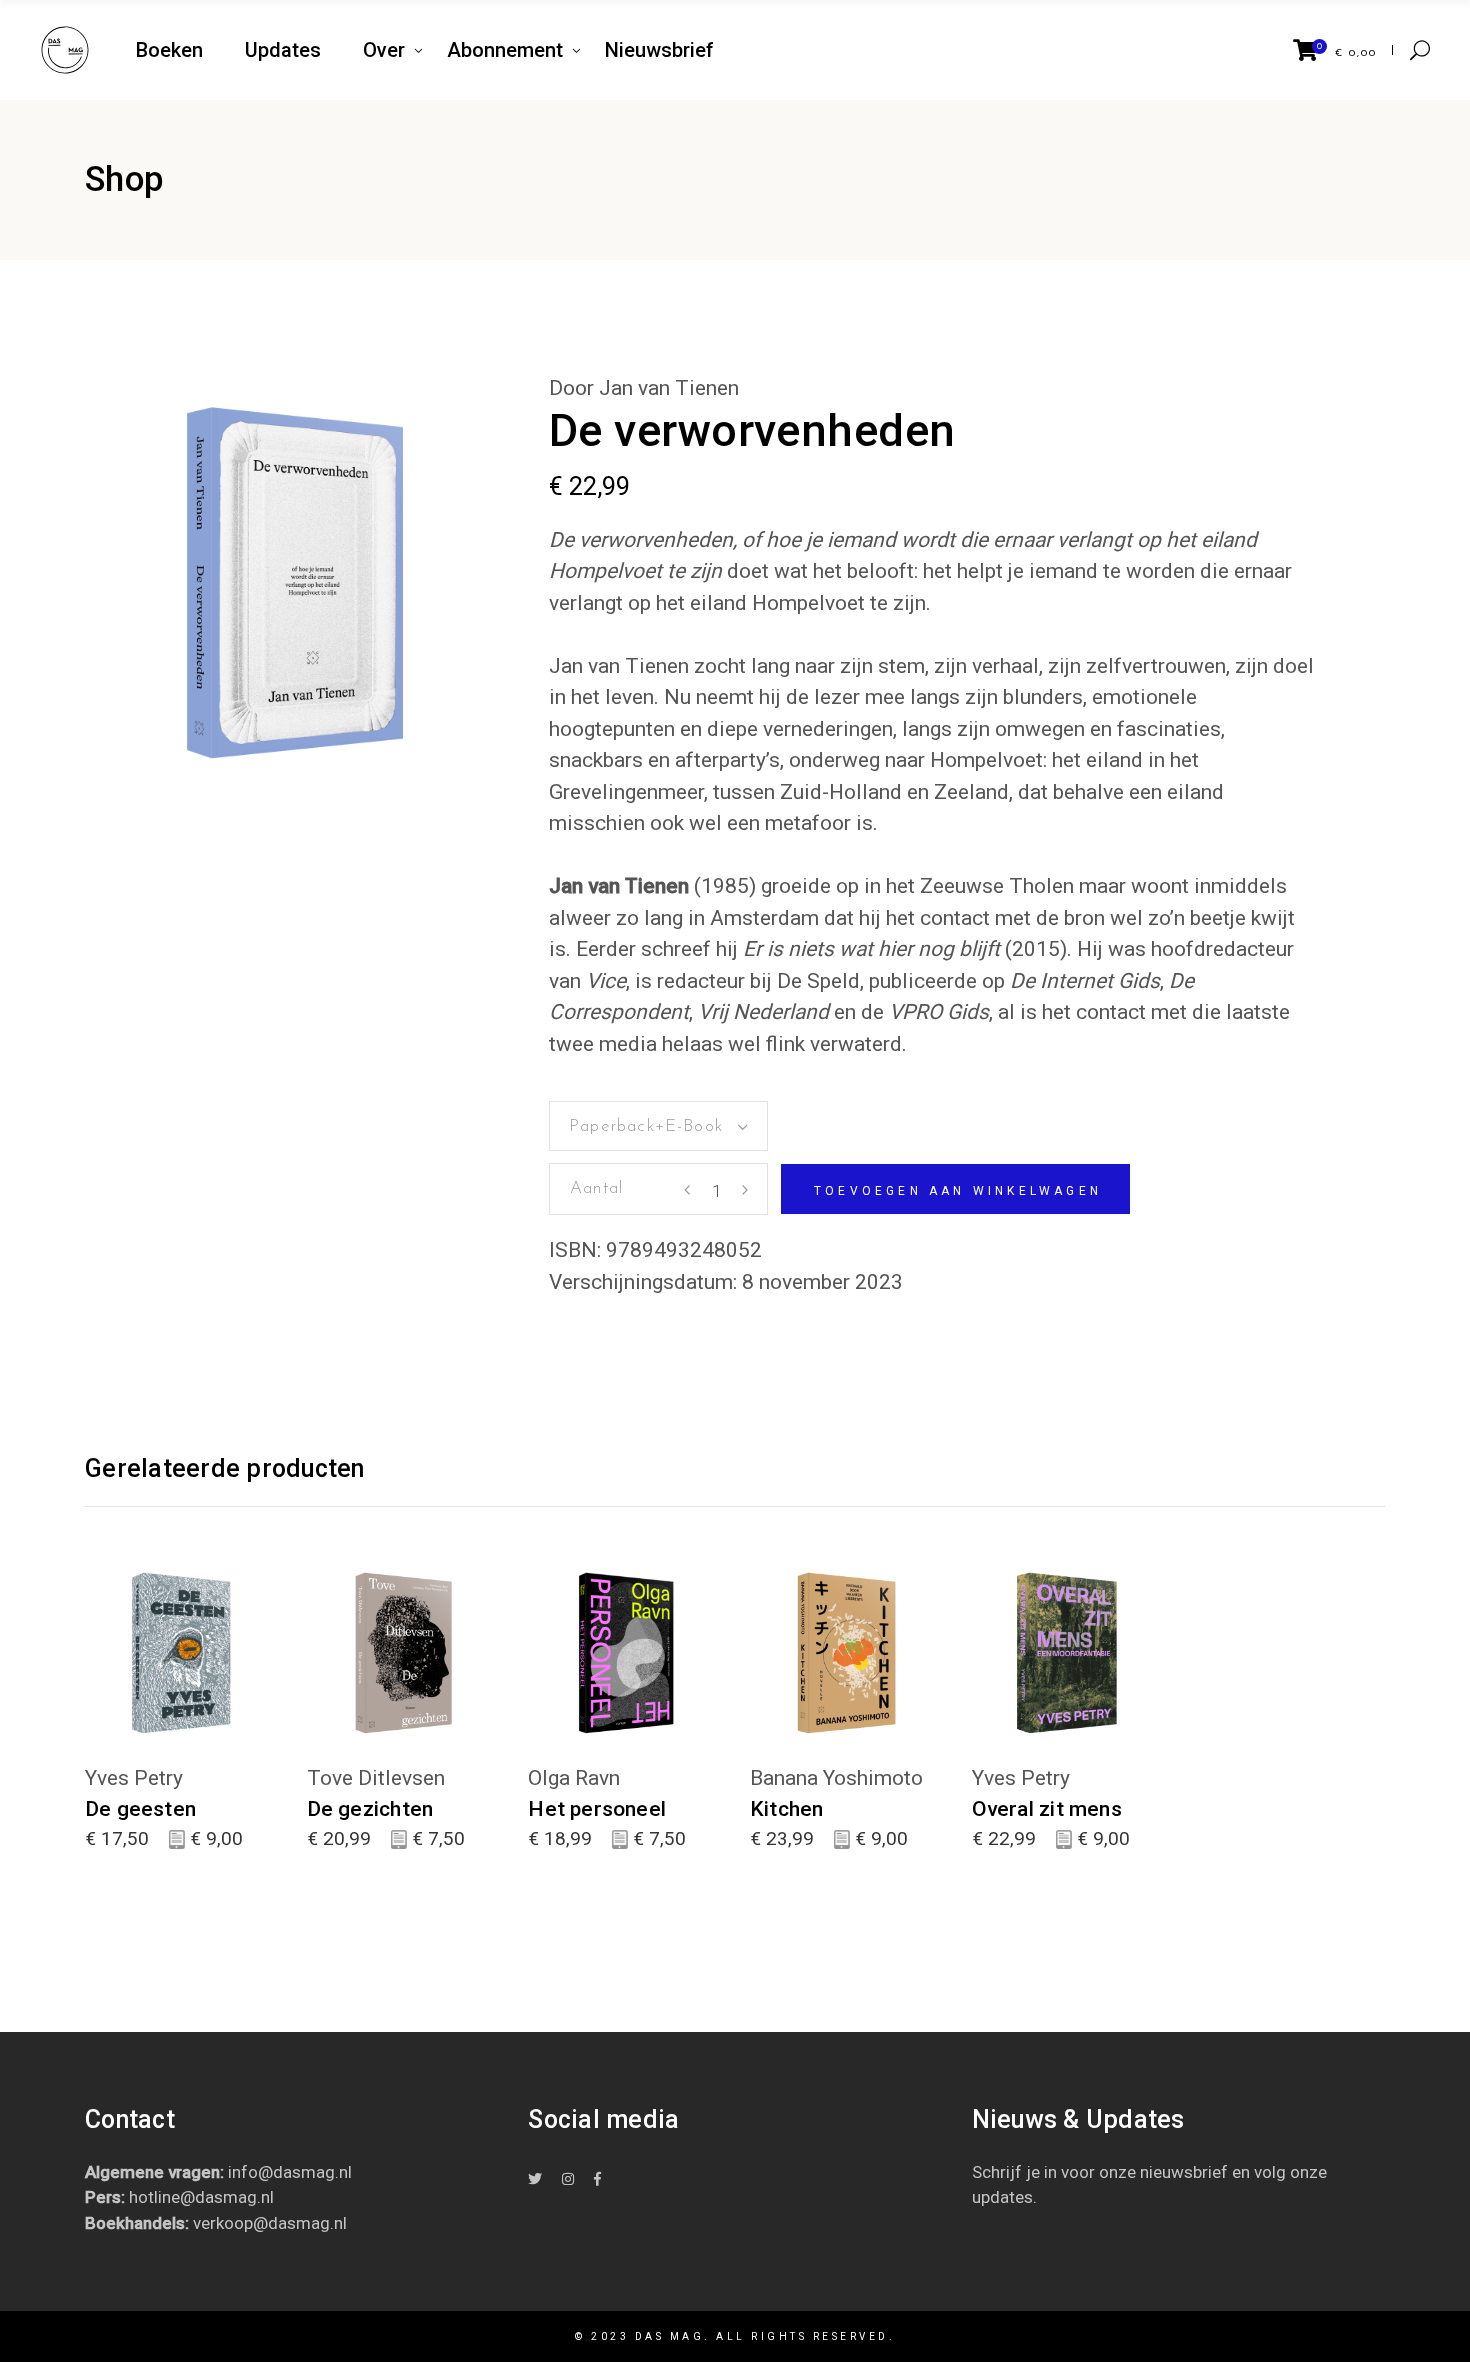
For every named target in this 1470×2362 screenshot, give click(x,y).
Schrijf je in (1014, 2172)
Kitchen (786, 1809)
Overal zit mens (1047, 1809)
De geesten (140, 1809)
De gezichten (370, 1809)
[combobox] (658, 1126)
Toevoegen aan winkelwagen (958, 1191)
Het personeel (597, 1809)
